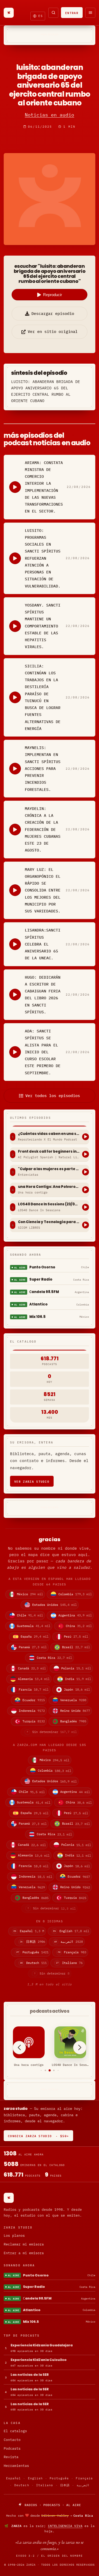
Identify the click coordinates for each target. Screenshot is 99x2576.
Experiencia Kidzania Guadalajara (42, 2345)
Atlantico (38, 1304)
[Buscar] (53, 13)
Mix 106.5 (37, 1317)
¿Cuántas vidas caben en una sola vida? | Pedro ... (49, 1134)
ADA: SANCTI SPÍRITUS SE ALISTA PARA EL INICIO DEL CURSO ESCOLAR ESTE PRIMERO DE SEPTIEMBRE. (43, 1052)
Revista (11, 2457)
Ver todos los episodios (53, 1096)
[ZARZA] (9, 13)
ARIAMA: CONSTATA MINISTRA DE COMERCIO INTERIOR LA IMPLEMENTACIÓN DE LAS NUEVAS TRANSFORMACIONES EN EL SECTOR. (44, 487)
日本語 (65, 2485)
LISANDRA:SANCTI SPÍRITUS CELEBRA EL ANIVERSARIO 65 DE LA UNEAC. (43, 944)
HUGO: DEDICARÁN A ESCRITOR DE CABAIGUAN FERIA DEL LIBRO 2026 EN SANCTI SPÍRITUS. (43, 995)
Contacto (12, 2440)
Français (84, 2478)
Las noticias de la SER (30, 2375)
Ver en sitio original (53, 331)
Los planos (14, 2236)
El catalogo (15, 2431)
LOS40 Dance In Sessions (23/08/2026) (49, 1204)
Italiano (45, 2485)
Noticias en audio (49, 115)
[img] (49, 2515)
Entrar (72, 13)
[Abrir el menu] (90, 13)
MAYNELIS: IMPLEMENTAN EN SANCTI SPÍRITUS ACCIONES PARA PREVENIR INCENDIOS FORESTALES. (43, 768)
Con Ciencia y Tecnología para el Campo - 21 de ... (49, 1222)
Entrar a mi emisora (24, 2253)
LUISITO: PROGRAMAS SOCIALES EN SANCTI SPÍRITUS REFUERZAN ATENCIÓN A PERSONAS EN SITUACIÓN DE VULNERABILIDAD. (43, 558)
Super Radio (41, 1279)
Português (59, 2478)
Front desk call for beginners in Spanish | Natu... (49, 1152)
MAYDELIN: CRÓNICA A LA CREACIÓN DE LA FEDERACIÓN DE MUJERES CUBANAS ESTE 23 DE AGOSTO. (43, 829)
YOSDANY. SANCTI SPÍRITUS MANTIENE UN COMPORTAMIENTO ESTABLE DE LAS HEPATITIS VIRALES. (43, 626)
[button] (41, 2071)
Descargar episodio (53, 313)
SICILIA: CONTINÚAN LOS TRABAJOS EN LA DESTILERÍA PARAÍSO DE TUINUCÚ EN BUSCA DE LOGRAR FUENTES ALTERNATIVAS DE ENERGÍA (43, 697)
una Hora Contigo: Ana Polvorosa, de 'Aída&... (49, 1187)
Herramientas (16, 2466)
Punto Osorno (42, 1267)
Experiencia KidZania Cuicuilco (39, 2360)
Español (14, 2478)
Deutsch (22, 2485)
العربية (83, 2485)
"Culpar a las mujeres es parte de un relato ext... (49, 1169)
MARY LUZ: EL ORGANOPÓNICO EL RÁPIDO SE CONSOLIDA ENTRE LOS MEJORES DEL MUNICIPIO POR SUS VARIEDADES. (43, 890)
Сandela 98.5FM (44, 1292)
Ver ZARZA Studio (32, 1481)
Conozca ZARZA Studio (38, 2136)
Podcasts (12, 2448)
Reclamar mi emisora (24, 2244)
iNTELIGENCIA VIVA (65, 2526)
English (36, 2478)
